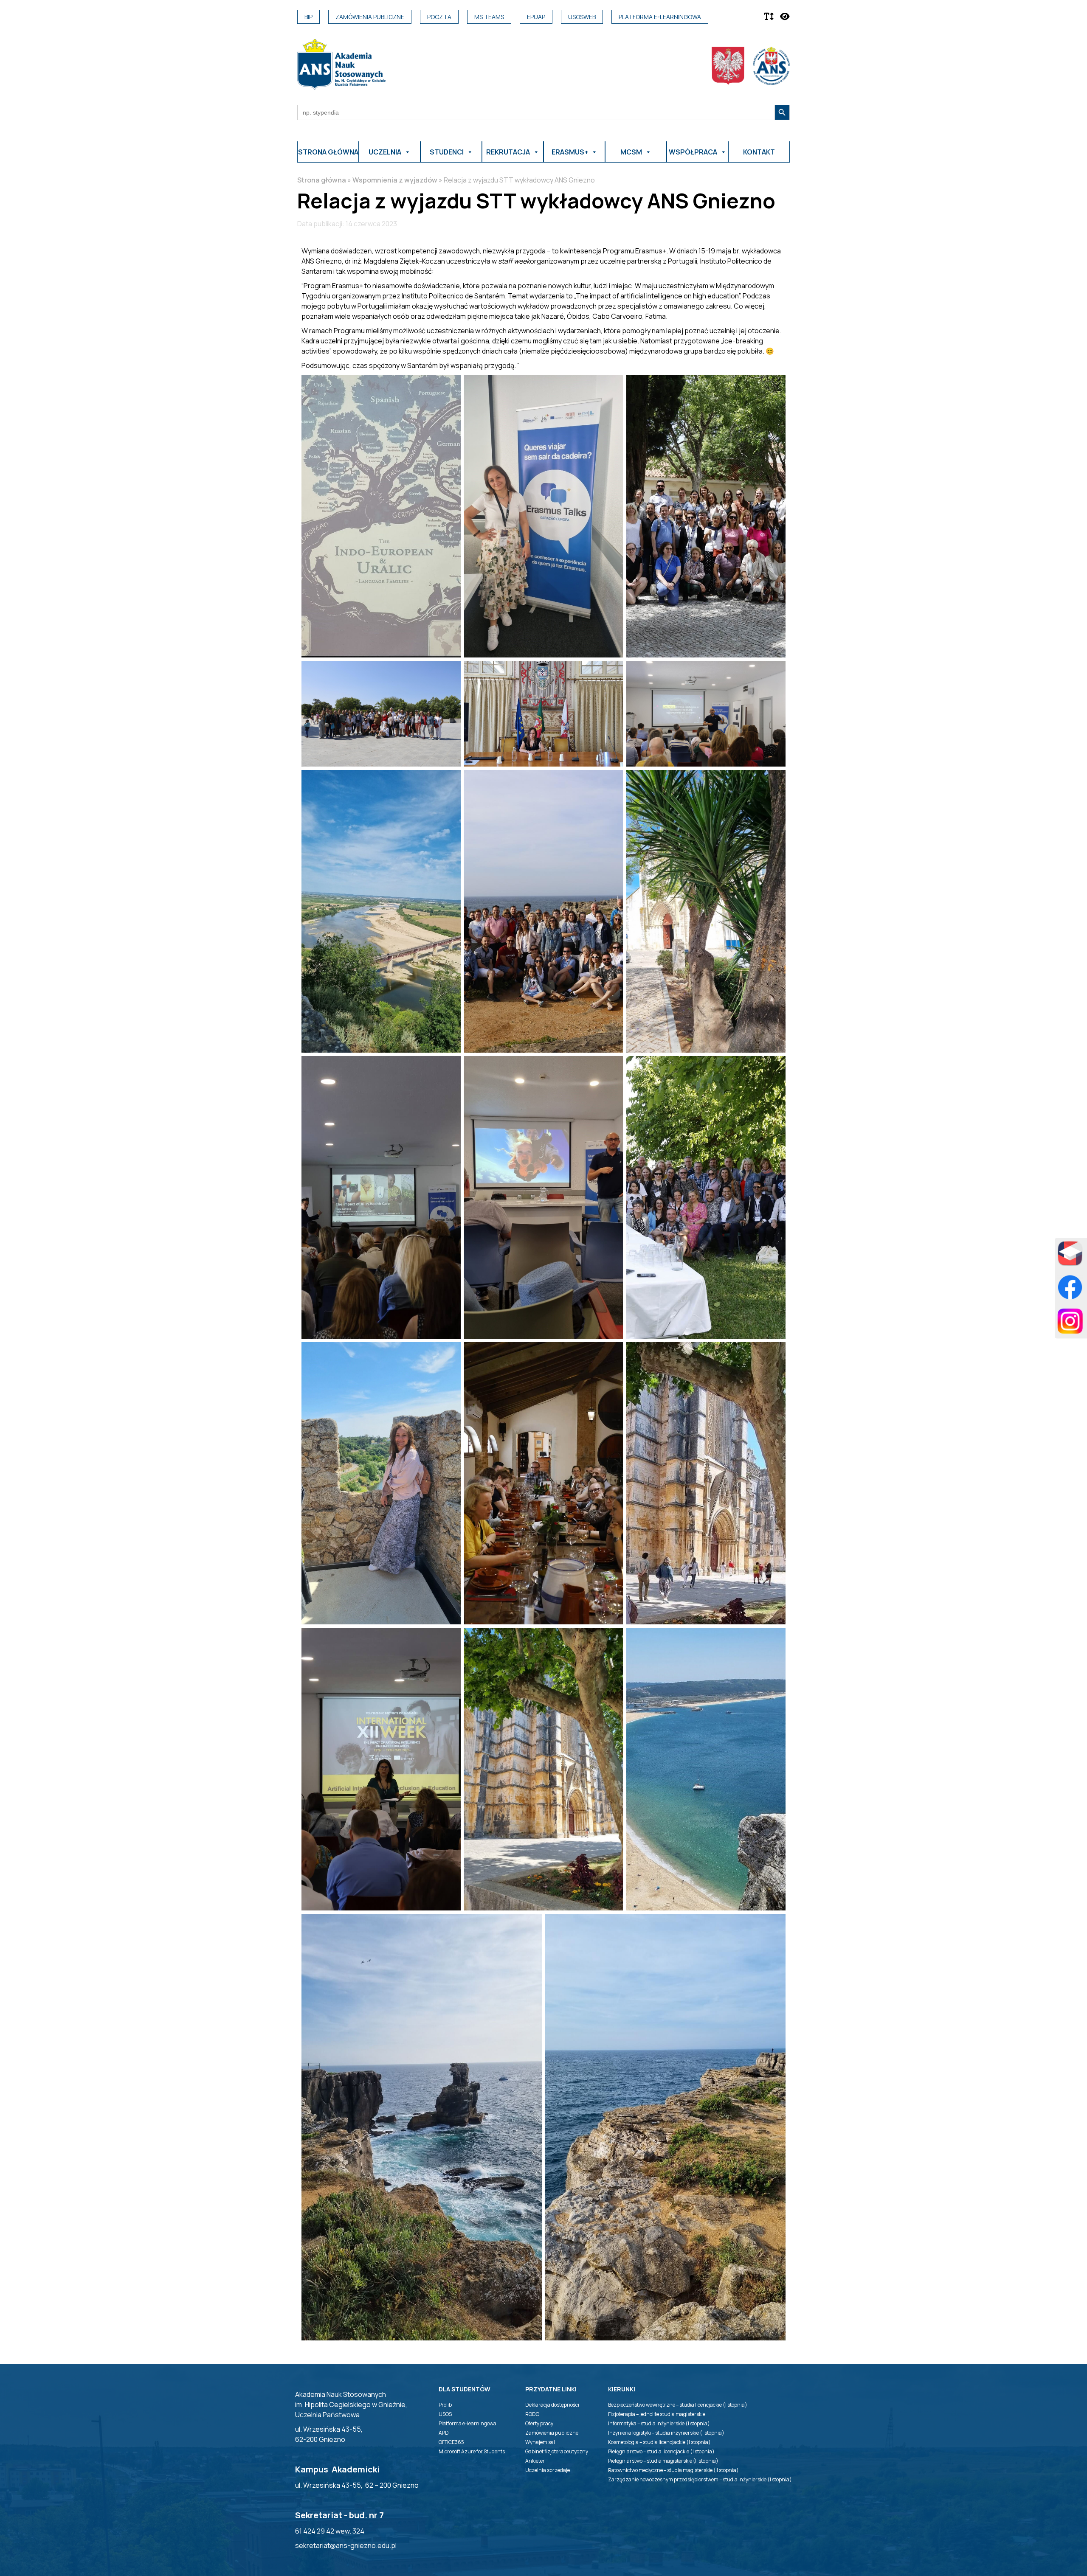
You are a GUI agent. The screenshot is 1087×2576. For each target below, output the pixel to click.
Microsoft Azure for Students (472, 2451)
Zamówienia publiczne (370, 17)
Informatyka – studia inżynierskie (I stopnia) (659, 2423)
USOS (445, 2414)
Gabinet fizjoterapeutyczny (557, 2451)
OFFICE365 (451, 2442)
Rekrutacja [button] (508, 152)
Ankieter (535, 2461)
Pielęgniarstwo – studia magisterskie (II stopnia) (663, 2461)
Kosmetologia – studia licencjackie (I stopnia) (659, 2442)
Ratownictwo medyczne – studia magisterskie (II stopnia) (673, 2470)
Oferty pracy (539, 2423)
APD (444, 2433)
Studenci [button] (447, 152)
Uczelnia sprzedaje (548, 2470)
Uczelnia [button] (385, 152)
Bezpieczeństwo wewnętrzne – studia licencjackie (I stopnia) (678, 2405)
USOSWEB (582, 17)
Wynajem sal (540, 2442)
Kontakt (759, 152)
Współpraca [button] (693, 152)
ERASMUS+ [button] (570, 152)
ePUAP (536, 17)
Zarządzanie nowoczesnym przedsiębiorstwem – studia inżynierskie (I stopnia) (700, 2479)
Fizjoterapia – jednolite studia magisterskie (657, 2414)
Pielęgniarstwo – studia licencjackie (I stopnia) (661, 2451)
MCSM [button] (631, 152)
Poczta (439, 17)
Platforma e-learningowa (660, 17)
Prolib (445, 2405)
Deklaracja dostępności (552, 2405)
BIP (308, 17)
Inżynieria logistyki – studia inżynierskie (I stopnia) (666, 2433)
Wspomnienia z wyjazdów (395, 180)
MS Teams (489, 17)
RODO (532, 2414)
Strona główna (328, 152)
